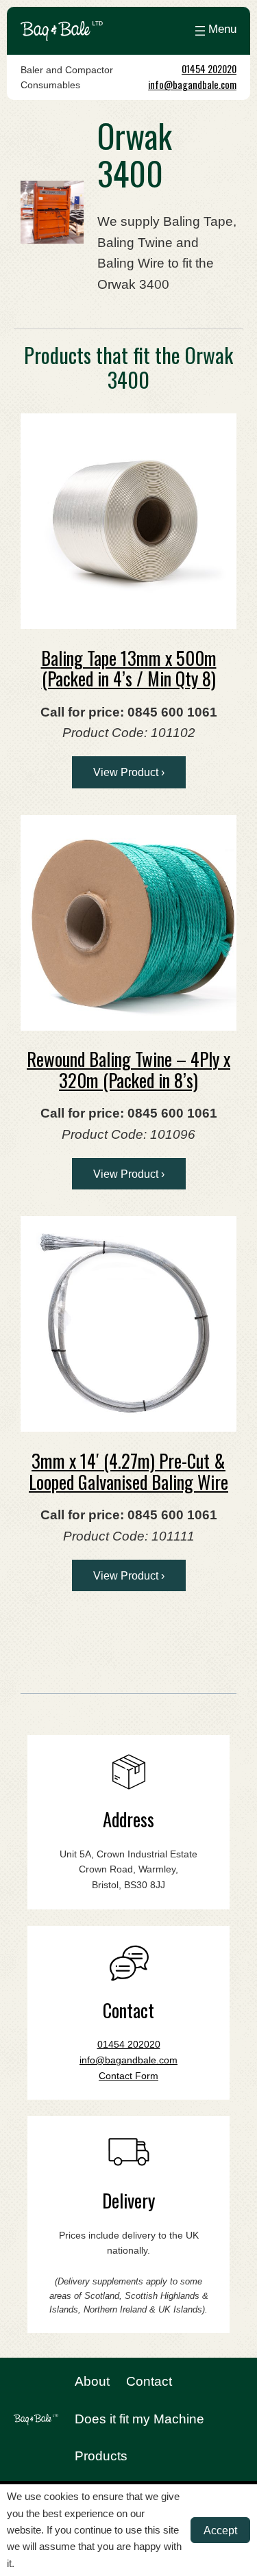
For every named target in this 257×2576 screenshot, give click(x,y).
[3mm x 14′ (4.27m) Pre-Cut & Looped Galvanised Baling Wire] (128, 1324)
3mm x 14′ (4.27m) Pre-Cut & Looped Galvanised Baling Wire (128, 1471)
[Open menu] (214, 31)
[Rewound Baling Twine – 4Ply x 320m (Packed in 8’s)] (128, 923)
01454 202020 (209, 69)
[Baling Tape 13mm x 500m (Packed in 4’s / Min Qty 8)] (128, 521)
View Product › (129, 772)
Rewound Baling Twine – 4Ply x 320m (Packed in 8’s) (128, 1069)
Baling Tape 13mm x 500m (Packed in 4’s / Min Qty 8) (129, 668)
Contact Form (128, 2076)
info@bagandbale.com (192, 85)
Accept (220, 2530)
